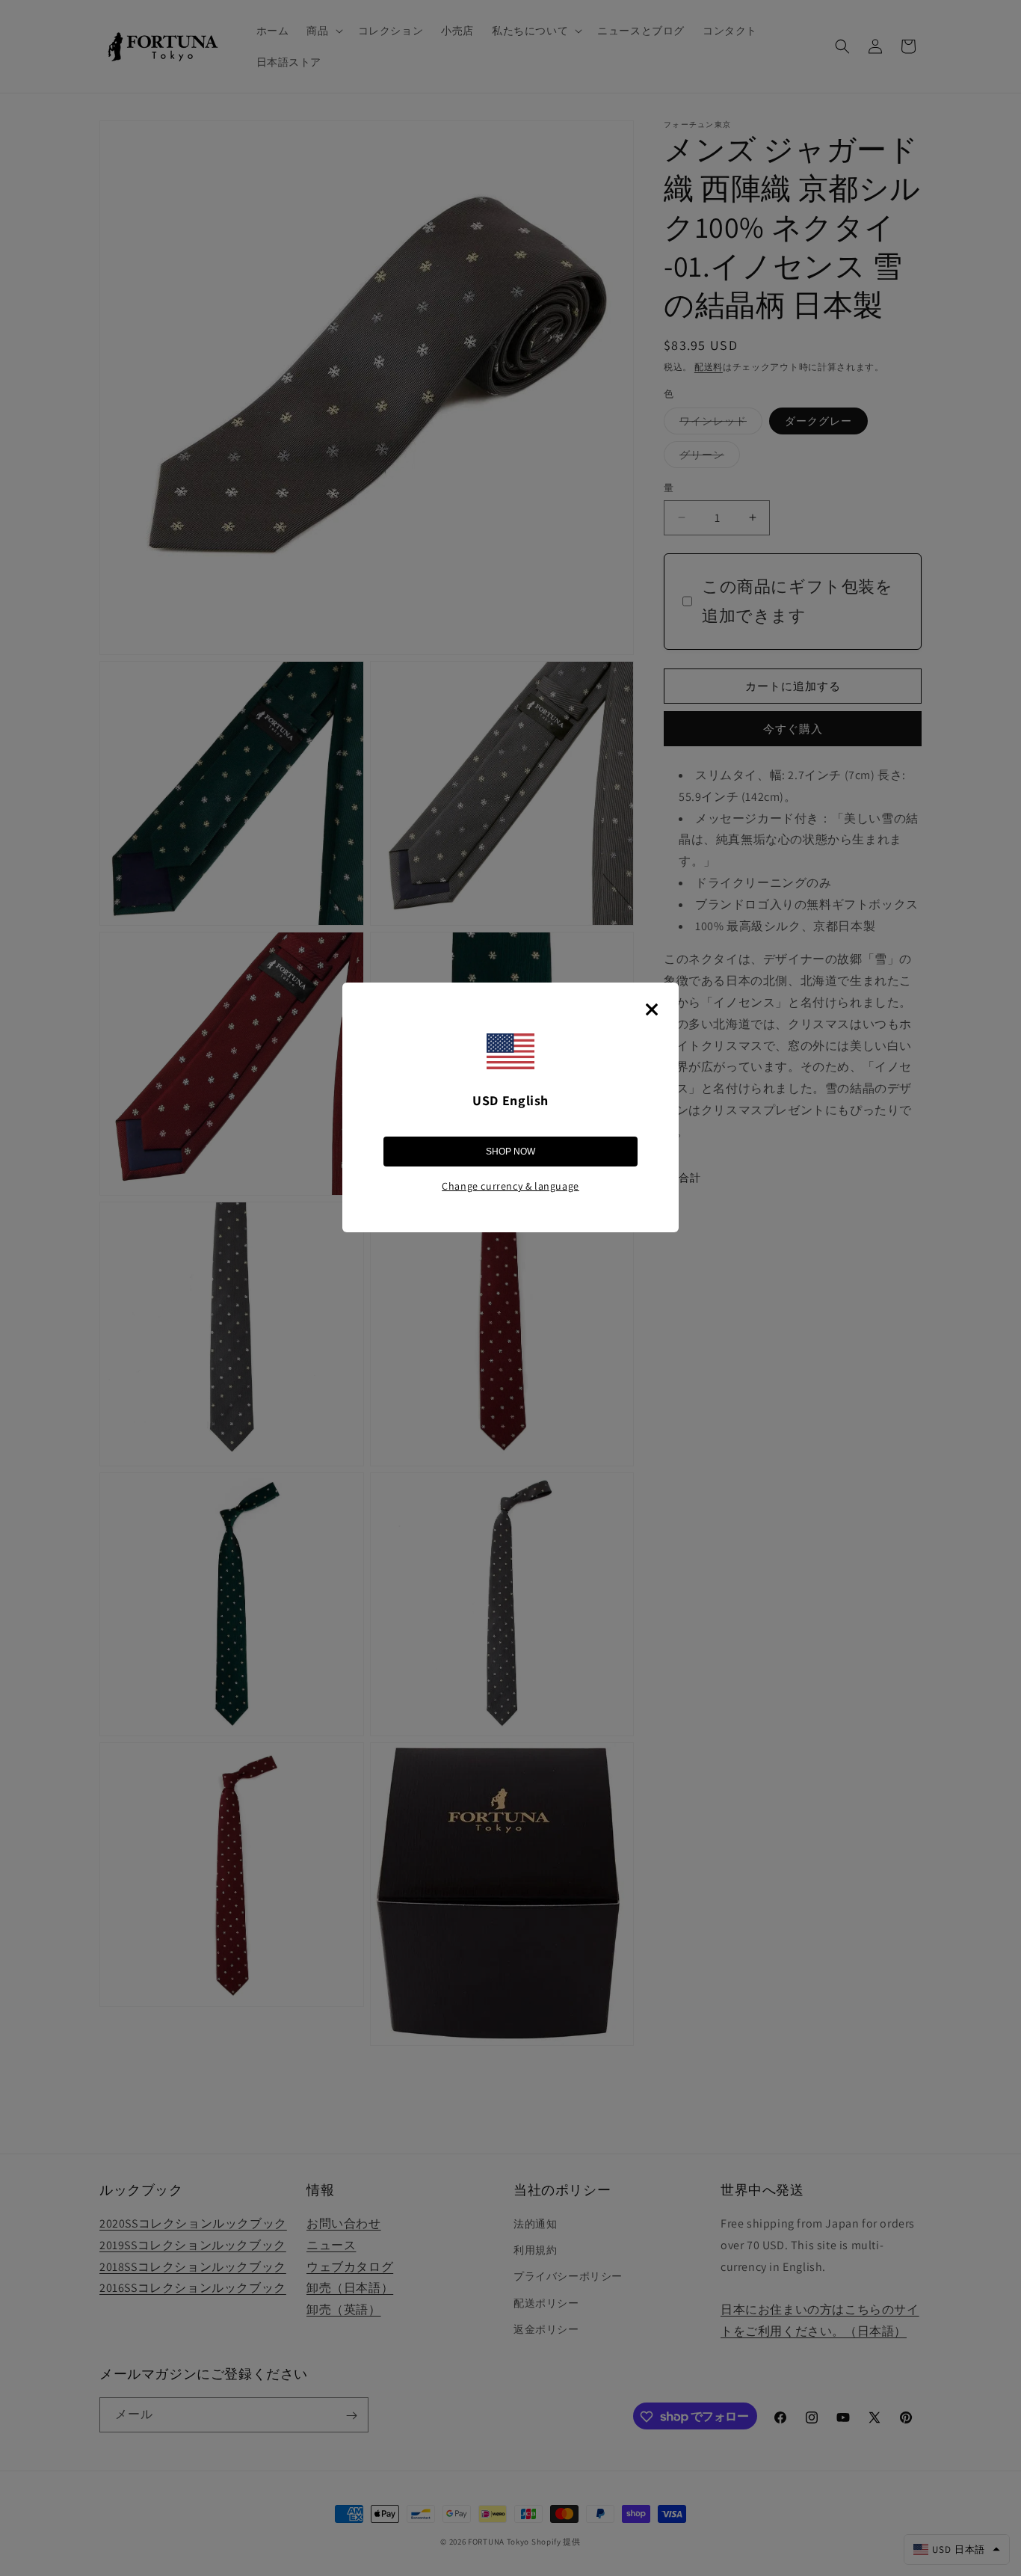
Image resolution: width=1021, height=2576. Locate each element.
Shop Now (510, 1152)
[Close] (652, 1009)
